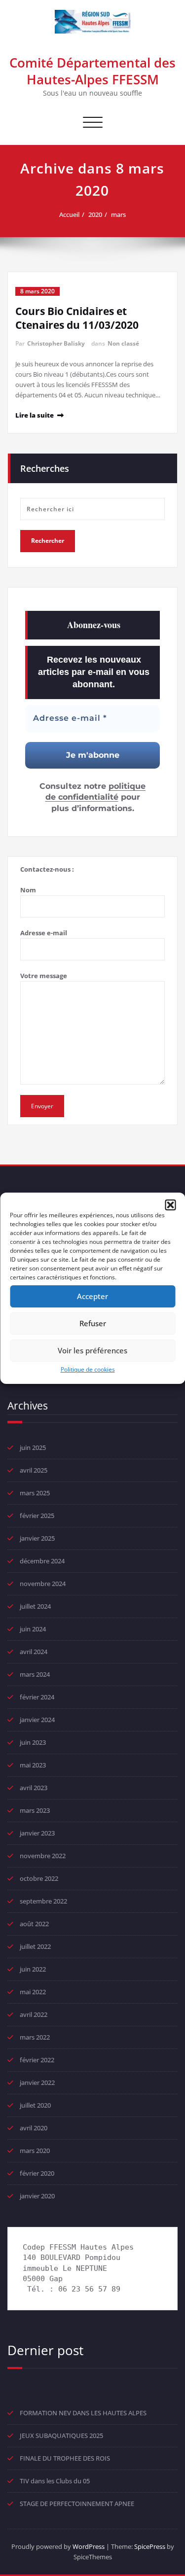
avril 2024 (34, 1652)
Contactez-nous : (47, 869)
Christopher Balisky (56, 343)
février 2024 (37, 1697)
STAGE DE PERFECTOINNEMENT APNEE (77, 2504)
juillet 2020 (35, 2105)
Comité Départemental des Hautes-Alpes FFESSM (92, 71)
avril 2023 (34, 1788)
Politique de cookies (88, 1369)
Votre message (44, 976)
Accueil (69, 214)
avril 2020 (34, 2128)
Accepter (92, 1296)
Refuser (93, 1323)
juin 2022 (33, 1969)
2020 (95, 214)
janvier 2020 (37, 2196)
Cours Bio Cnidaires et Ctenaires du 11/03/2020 (77, 318)
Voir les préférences (92, 1350)
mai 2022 (33, 1992)
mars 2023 (35, 1810)
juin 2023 (33, 1742)
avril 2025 (34, 1470)
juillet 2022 (35, 1946)
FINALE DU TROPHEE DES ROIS (65, 2458)
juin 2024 (33, 1629)
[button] (170, 1205)
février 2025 (37, 1516)
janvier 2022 (37, 2082)
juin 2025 (33, 1447)
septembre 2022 (43, 1901)
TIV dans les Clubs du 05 (55, 2481)
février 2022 (37, 2060)
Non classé (123, 343)
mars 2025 (35, 1493)
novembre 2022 (43, 1856)
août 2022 (34, 1924)
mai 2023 (33, 1765)
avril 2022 (34, 2014)
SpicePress (150, 2546)
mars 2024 (35, 1674)
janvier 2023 (37, 1833)
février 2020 (37, 2173)
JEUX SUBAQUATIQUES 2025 (61, 2435)
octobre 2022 (39, 1878)
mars (118, 214)
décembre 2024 (42, 1561)
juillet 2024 (35, 1606)
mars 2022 (35, 2037)
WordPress (89, 2546)
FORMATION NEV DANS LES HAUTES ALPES (83, 2413)
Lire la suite (35, 415)
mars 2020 (35, 2151)
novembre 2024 (43, 1584)
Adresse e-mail (44, 933)
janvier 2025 (37, 1538)
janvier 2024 (37, 1720)
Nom (28, 890)
